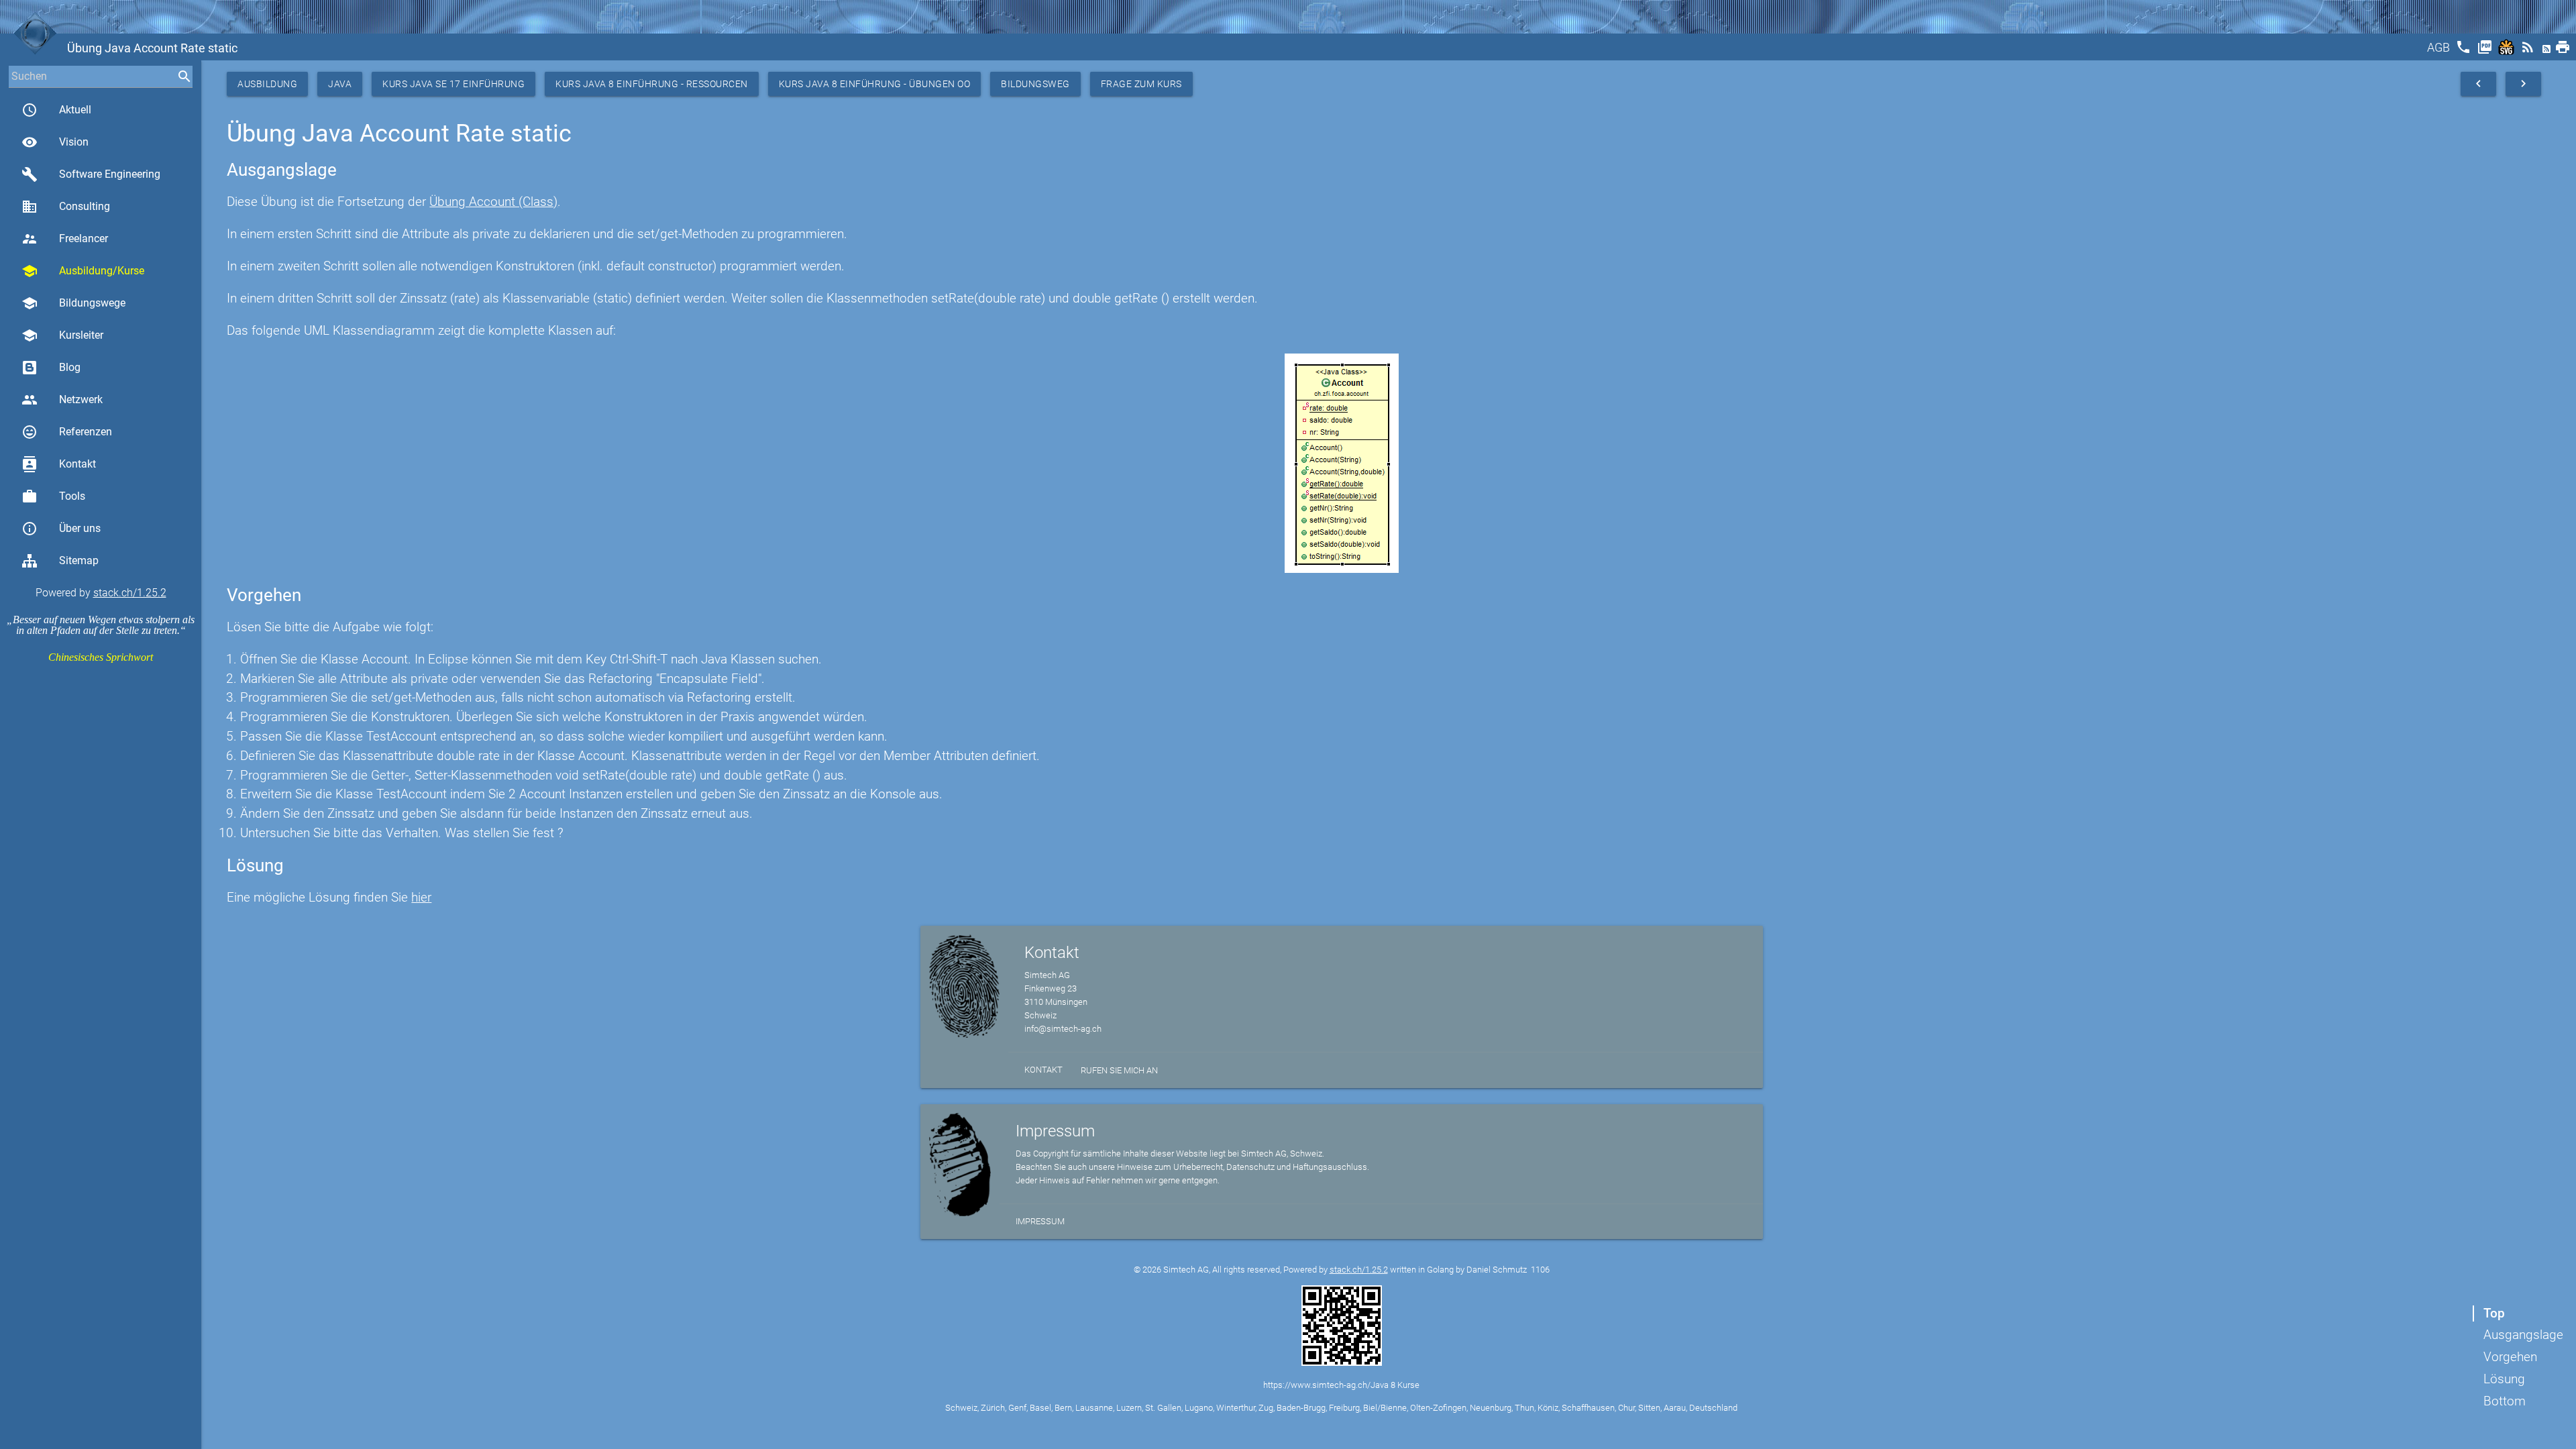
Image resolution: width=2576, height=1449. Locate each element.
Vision (55, 142)
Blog (70, 367)
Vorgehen (2510, 1357)
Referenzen (67, 432)
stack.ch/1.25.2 (130, 593)
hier (421, 897)
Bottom (2505, 1401)
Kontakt (59, 464)
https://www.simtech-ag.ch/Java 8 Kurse (1341, 1385)
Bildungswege (73, 303)
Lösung (2504, 1379)
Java (340, 84)
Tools (53, 496)
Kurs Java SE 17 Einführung (453, 84)
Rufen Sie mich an (1119, 1070)
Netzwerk (62, 400)
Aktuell (56, 110)
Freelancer (65, 239)
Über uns (61, 529)
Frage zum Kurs (1141, 84)
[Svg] (2508, 51)
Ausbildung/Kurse (83, 271)
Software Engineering (91, 174)
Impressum (1040, 1221)
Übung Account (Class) (493, 202)
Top (2494, 1313)
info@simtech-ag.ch (1063, 1029)
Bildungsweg (1035, 84)
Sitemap (79, 560)
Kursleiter (62, 335)
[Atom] (2548, 51)
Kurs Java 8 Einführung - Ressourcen (652, 84)
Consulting (66, 207)
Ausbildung (267, 84)
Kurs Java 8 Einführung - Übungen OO (875, 84)
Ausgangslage (2523, 1335)
